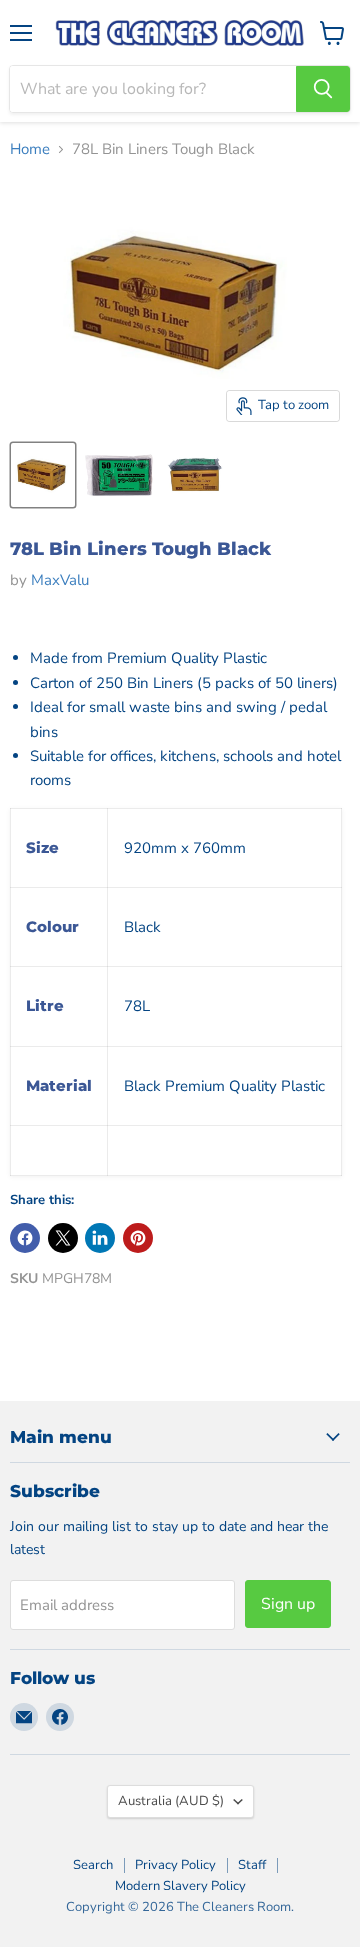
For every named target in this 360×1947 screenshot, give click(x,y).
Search (93, 1865)
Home (30, 149)
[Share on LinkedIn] (100, 1238)
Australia (171, 1801)
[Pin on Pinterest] (138, 1238)
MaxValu (60, 580)
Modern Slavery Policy (180, 1886)
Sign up (288, 1604)
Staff (252, 1865)
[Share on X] (63, 1238)
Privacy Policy (175, 1865)
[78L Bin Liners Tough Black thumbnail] (43, 475)
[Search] (323, 89)
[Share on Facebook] (25, 1238)
